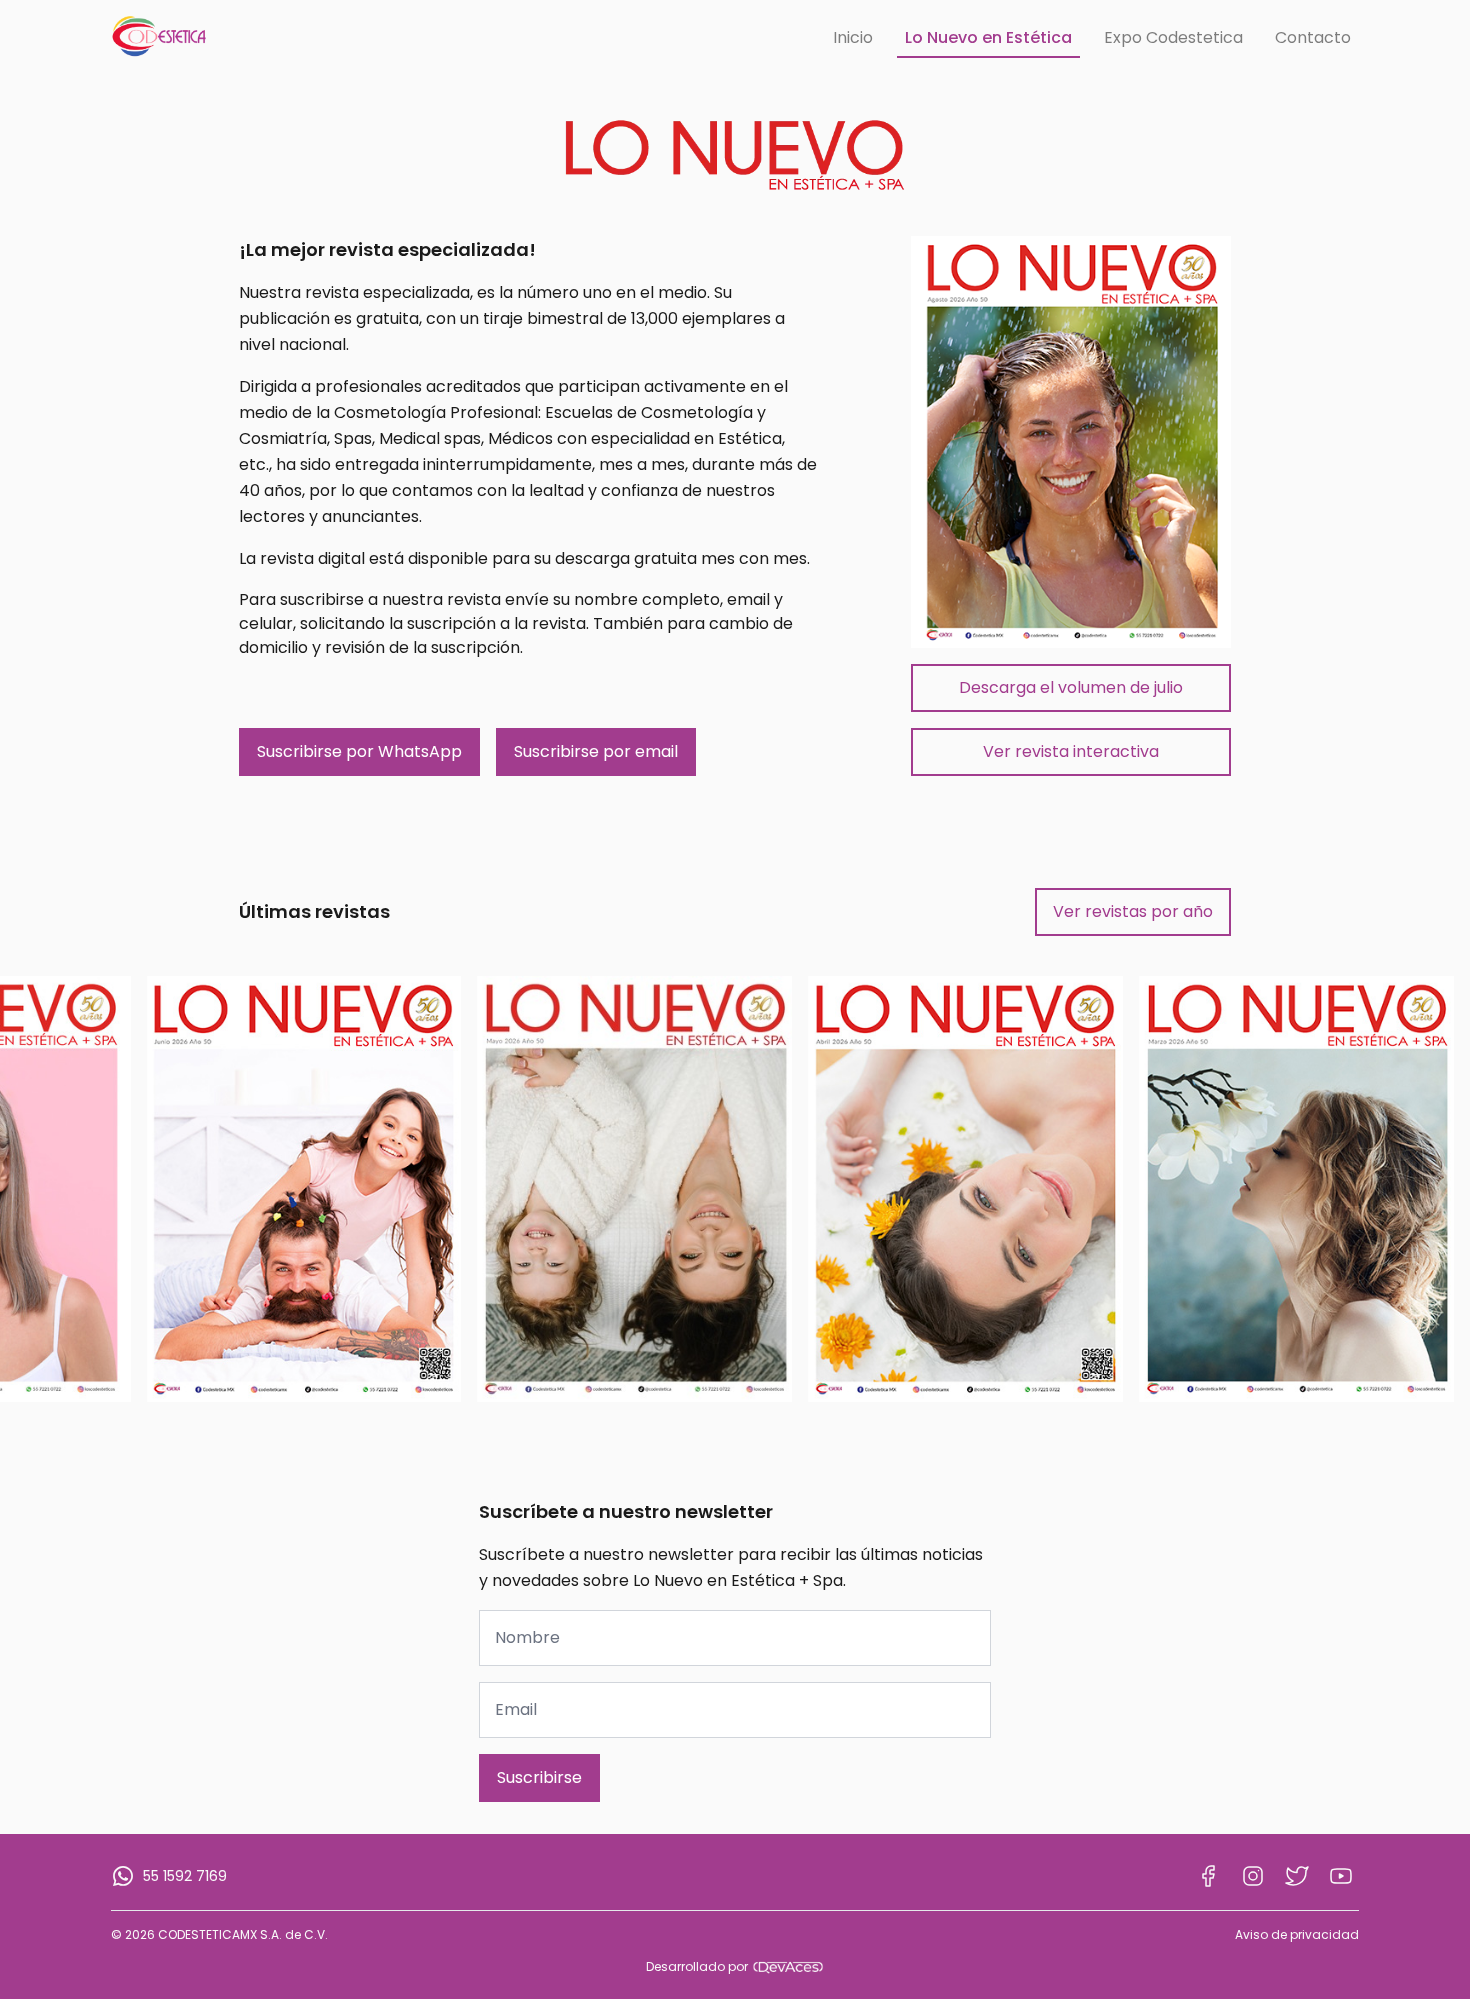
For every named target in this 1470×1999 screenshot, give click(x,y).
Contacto (1313, 37)
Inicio (853, 37)
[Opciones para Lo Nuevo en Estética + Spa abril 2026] (965, 1188)
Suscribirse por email (596, 751)
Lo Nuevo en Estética (988, 37)
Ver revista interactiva (1071, 751)
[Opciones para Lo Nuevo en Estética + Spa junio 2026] (304, 1188)
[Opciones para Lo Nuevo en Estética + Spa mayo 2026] (634, 1188)
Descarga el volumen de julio (1071, 687)
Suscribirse (539, 1777)
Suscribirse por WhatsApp (359, 751)
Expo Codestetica (1173, 37)
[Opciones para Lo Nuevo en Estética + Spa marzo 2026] (1296, 1188)
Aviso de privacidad (1297, 1935)
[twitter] (1297, 1876)
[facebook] (1209, 1876)
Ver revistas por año (1133, 911)
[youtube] (1341, 1876)
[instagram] (1253, 1876)
